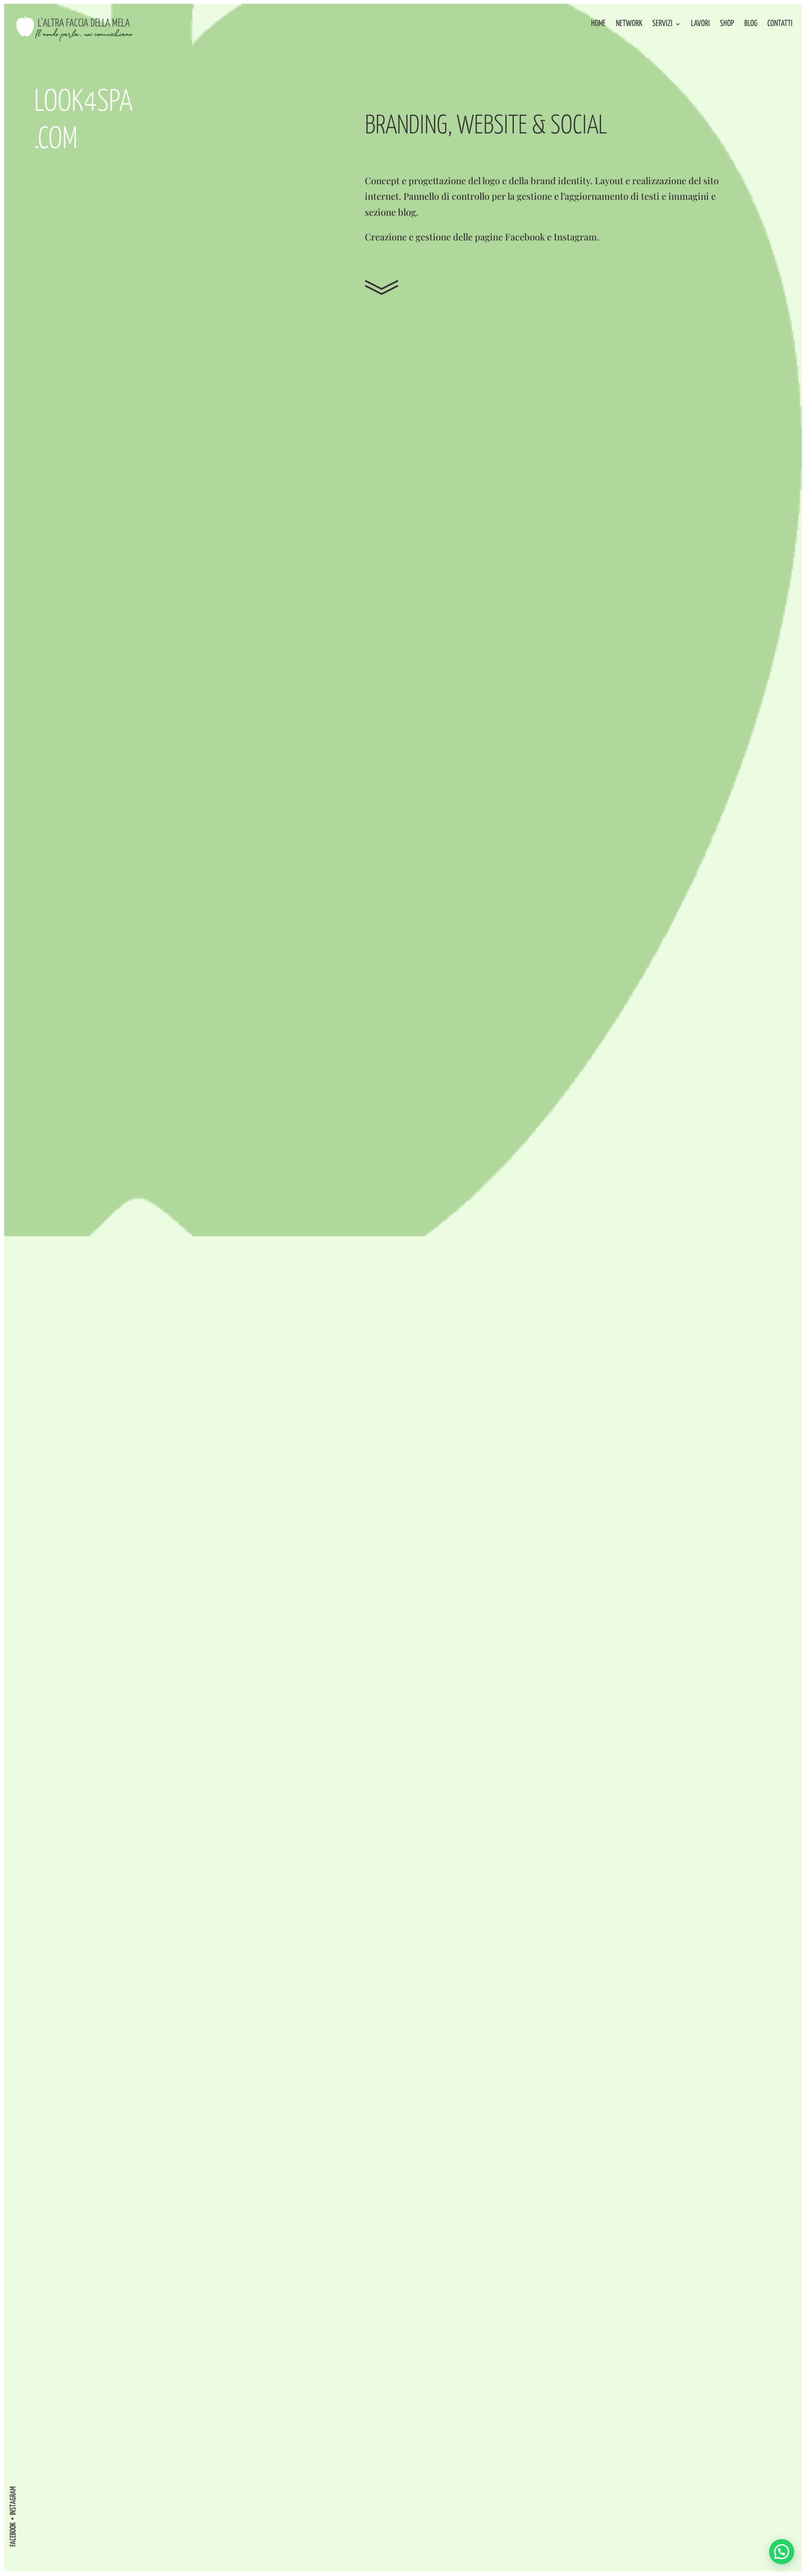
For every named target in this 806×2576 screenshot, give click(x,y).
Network (629, 24)
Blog (751, 24)
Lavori (700, 24)
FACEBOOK (13, 2534)
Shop (727, 24)
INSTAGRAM (13, 2501)
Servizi (662, 24)
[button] (782, 2552)
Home (598, 24)
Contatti (780, 24)
